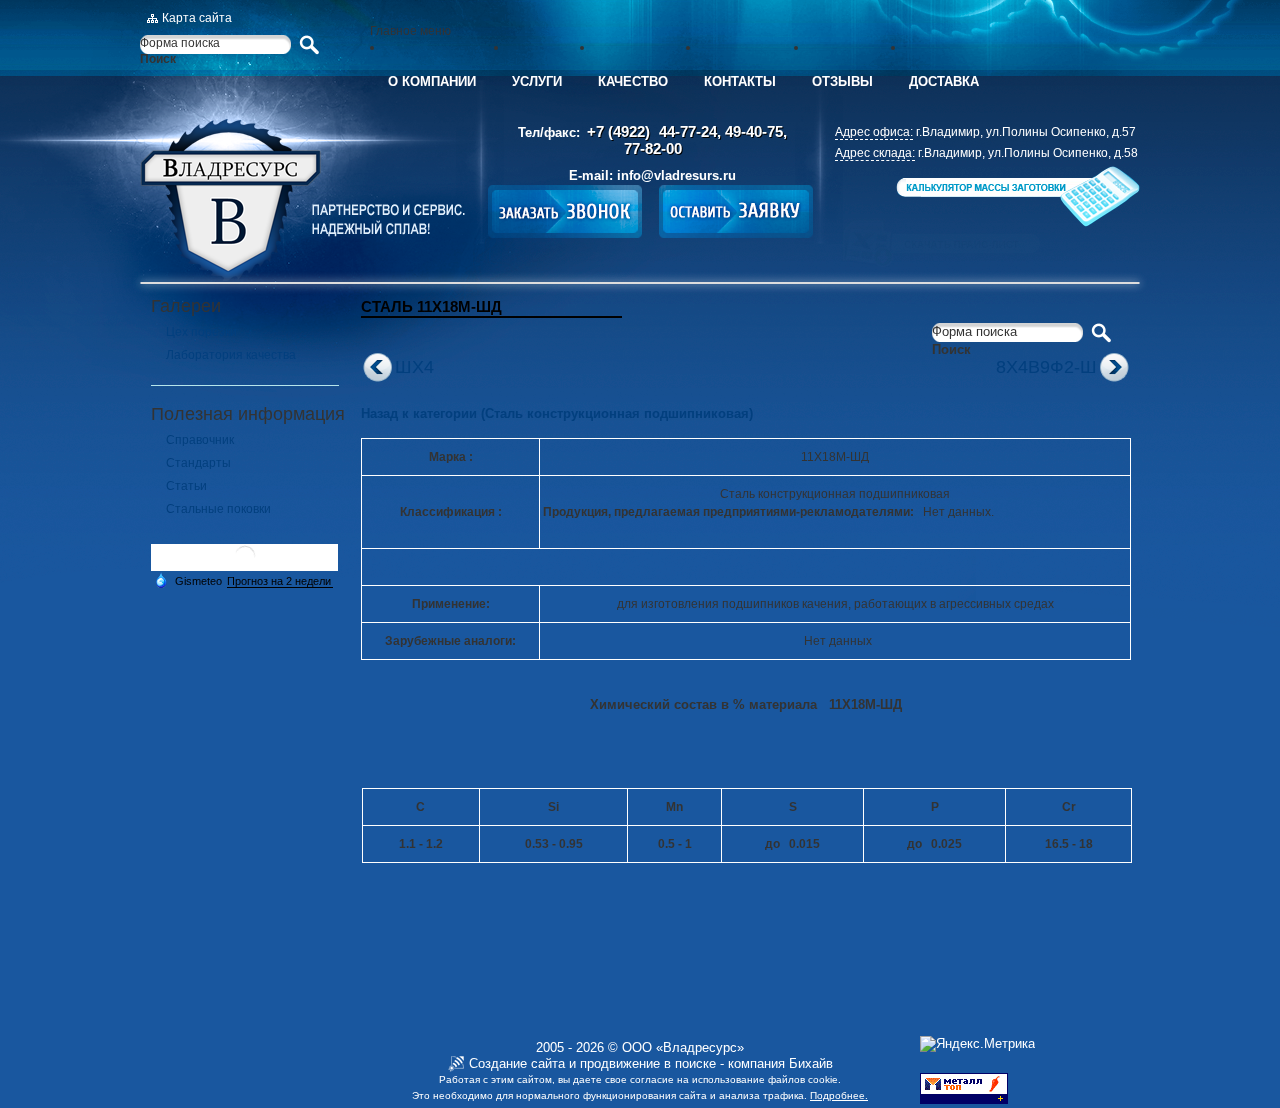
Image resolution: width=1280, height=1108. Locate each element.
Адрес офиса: (874, 132)
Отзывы (842, 81)
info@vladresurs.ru (676, 175)
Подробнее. (839, 1095)
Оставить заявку (736, 211)
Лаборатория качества (231, 355)
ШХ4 (414, 367)
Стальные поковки (218, 509)
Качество (633, 81)
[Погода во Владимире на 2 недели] (280, 581)
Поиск (158, 59)
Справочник (200, 440)
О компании (432, 81)
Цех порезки (201, 332)
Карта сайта (197, 18)
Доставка (944, 81)
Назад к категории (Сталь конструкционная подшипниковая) (557, 413)
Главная (302, 200)
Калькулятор (1016, 196)
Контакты (740, 81)
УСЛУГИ (537, 81)
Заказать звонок (565, 211)
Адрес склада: (875, 153)
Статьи (186, 486)
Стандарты (198, 463)
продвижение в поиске (648, 1063)
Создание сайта (517, 1063)
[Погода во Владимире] (245, 563)
